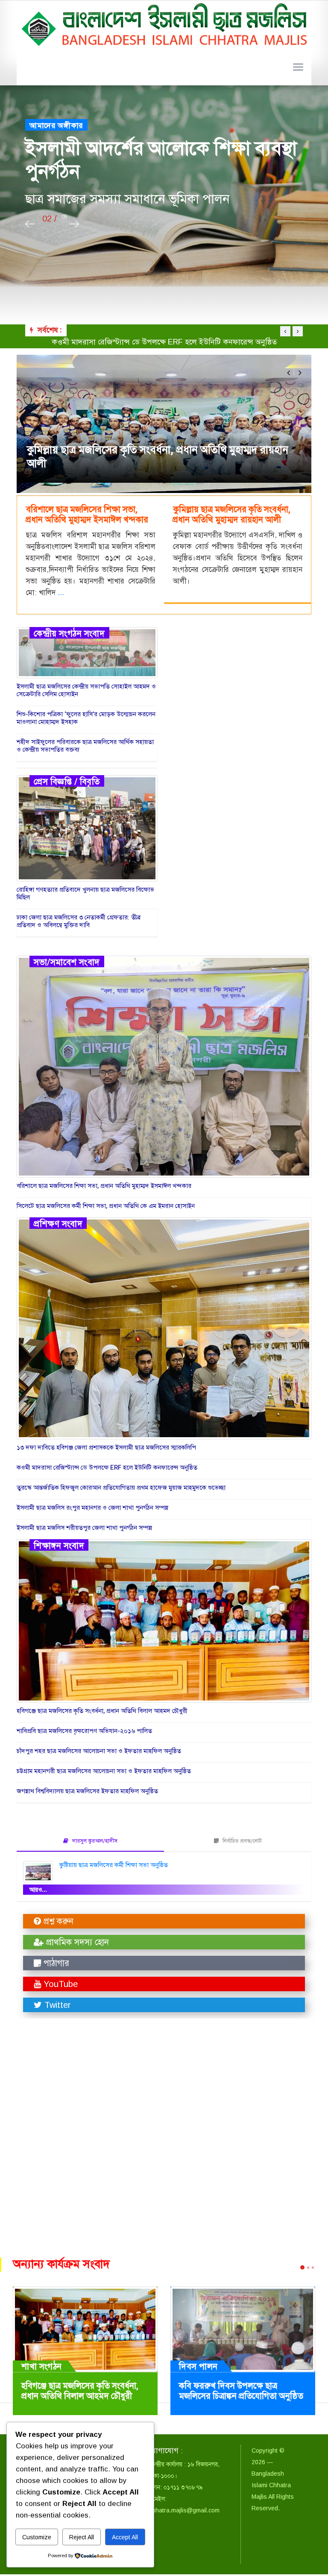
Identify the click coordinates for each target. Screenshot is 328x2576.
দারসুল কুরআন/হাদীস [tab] (94, 1842)
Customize (37, 2537)
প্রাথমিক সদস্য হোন (76, 1944)
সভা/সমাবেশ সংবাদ (67, 963)
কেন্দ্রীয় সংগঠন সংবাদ (69, 635)
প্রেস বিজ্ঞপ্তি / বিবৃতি (67, 783)
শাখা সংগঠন (42, 2368)
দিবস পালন (198, 2368)
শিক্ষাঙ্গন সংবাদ (59, 1547)
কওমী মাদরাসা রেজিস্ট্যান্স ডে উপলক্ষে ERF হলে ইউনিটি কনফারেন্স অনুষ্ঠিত (107, 1469)
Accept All (125, 2537)
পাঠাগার (55, 1965)
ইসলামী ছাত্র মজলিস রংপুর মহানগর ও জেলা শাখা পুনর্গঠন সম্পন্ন (92, 1509)
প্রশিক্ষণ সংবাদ (58, 1225)
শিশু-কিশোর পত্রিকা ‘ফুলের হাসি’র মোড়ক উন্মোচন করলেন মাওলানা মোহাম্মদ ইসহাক (86, 720)
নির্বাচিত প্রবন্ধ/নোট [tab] (242, 1842)
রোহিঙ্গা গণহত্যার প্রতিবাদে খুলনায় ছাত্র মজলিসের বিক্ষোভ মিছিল (85, 895)
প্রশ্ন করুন (57, 1923)
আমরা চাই (45, 137)
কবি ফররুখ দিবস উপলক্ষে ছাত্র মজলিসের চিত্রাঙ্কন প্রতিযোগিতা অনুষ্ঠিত (241, 2393)
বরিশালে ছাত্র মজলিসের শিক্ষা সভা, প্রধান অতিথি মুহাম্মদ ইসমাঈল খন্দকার (156, 457)
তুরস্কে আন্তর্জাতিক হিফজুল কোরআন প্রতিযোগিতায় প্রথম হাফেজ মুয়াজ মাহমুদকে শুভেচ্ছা (164, 342)
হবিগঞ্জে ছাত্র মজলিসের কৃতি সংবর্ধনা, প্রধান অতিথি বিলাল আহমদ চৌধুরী (102, 1712)
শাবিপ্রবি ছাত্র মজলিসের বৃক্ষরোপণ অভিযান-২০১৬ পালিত (84, 1733)
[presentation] (30, 224)
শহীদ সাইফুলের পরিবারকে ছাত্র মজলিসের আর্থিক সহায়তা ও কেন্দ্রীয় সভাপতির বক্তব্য (85, 747)
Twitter (56, 2007)
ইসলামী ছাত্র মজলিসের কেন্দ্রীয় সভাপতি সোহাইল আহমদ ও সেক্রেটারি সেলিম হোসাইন (86, 692)
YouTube (59, 1986)
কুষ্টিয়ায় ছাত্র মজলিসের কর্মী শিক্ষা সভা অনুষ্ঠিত (114, 1867)
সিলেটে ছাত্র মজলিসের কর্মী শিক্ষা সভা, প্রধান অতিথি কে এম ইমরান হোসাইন (106, 1208)
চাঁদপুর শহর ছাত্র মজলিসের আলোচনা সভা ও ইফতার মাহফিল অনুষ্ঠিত (99, 1753)
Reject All (82, 2537)
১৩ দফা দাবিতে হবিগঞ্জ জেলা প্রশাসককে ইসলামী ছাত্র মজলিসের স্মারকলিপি (106, 1449)
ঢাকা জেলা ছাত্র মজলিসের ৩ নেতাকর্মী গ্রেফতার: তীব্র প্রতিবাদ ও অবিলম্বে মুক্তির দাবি (79, 923)
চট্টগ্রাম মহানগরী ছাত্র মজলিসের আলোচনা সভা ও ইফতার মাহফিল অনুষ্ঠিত (104, 1773)
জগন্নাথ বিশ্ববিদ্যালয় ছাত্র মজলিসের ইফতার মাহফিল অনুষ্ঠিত (87, 1793)
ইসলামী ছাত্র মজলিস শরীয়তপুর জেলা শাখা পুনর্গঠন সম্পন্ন (84, 1529)
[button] (288, 373)
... (61, 593)
